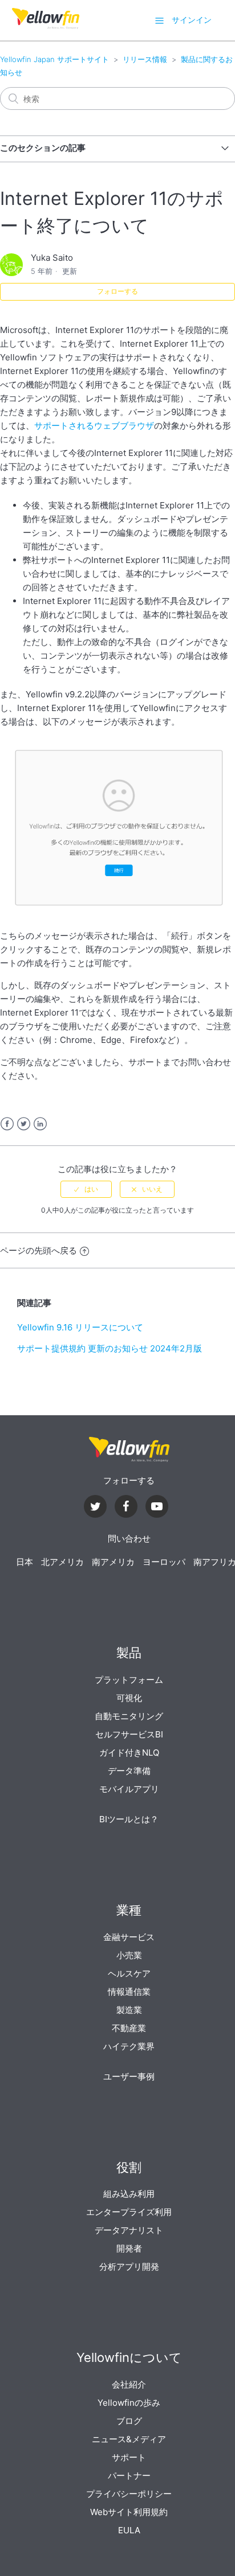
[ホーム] (46, 26)
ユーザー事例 (129, 2076)
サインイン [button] (192, 20)
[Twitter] (95, 1508)
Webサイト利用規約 (129, 2512)
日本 (25, 1562)
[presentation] (129, 1450)
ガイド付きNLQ (129, 1753)
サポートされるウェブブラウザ (94, 426)
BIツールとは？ (129, 1819)
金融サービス (129, 1937)
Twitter (24, 1124)
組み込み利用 (129, 2194)
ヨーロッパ (164, 1562)
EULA (129, 2530)
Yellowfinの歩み (129, 2403)
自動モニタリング (129, 1716)
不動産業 (129, 2028)
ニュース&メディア (129, 2439)
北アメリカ (62, 1562)
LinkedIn (40, 1124)
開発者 (129, 2248)
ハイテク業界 (129, 2046)
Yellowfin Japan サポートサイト (54, 59)
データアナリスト (129, 2230)
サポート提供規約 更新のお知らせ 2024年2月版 (110, 1348)
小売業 (129, 1955)
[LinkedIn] (126, 1508)
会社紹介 (129, 2384)
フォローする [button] (117, 291)
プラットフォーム (129, 1680)
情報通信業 (129, 1992)
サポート (129, 2457)
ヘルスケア (129, 1973)
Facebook (7, 1124)
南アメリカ (113, 1562)
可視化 (129, 1698)
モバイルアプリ (129, 1789)
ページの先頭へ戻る (39, 1250)
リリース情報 (145, 59)
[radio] (86, 1189)
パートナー (129, 2476)
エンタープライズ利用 (129, 2212)
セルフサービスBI (129, 1734)
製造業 (129, 2010)
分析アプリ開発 (129, 2267)
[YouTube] (157, 1508)
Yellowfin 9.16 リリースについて (80, 1327)
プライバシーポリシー (129, 2494)
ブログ (129, 2421)
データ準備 (129, 1771)
